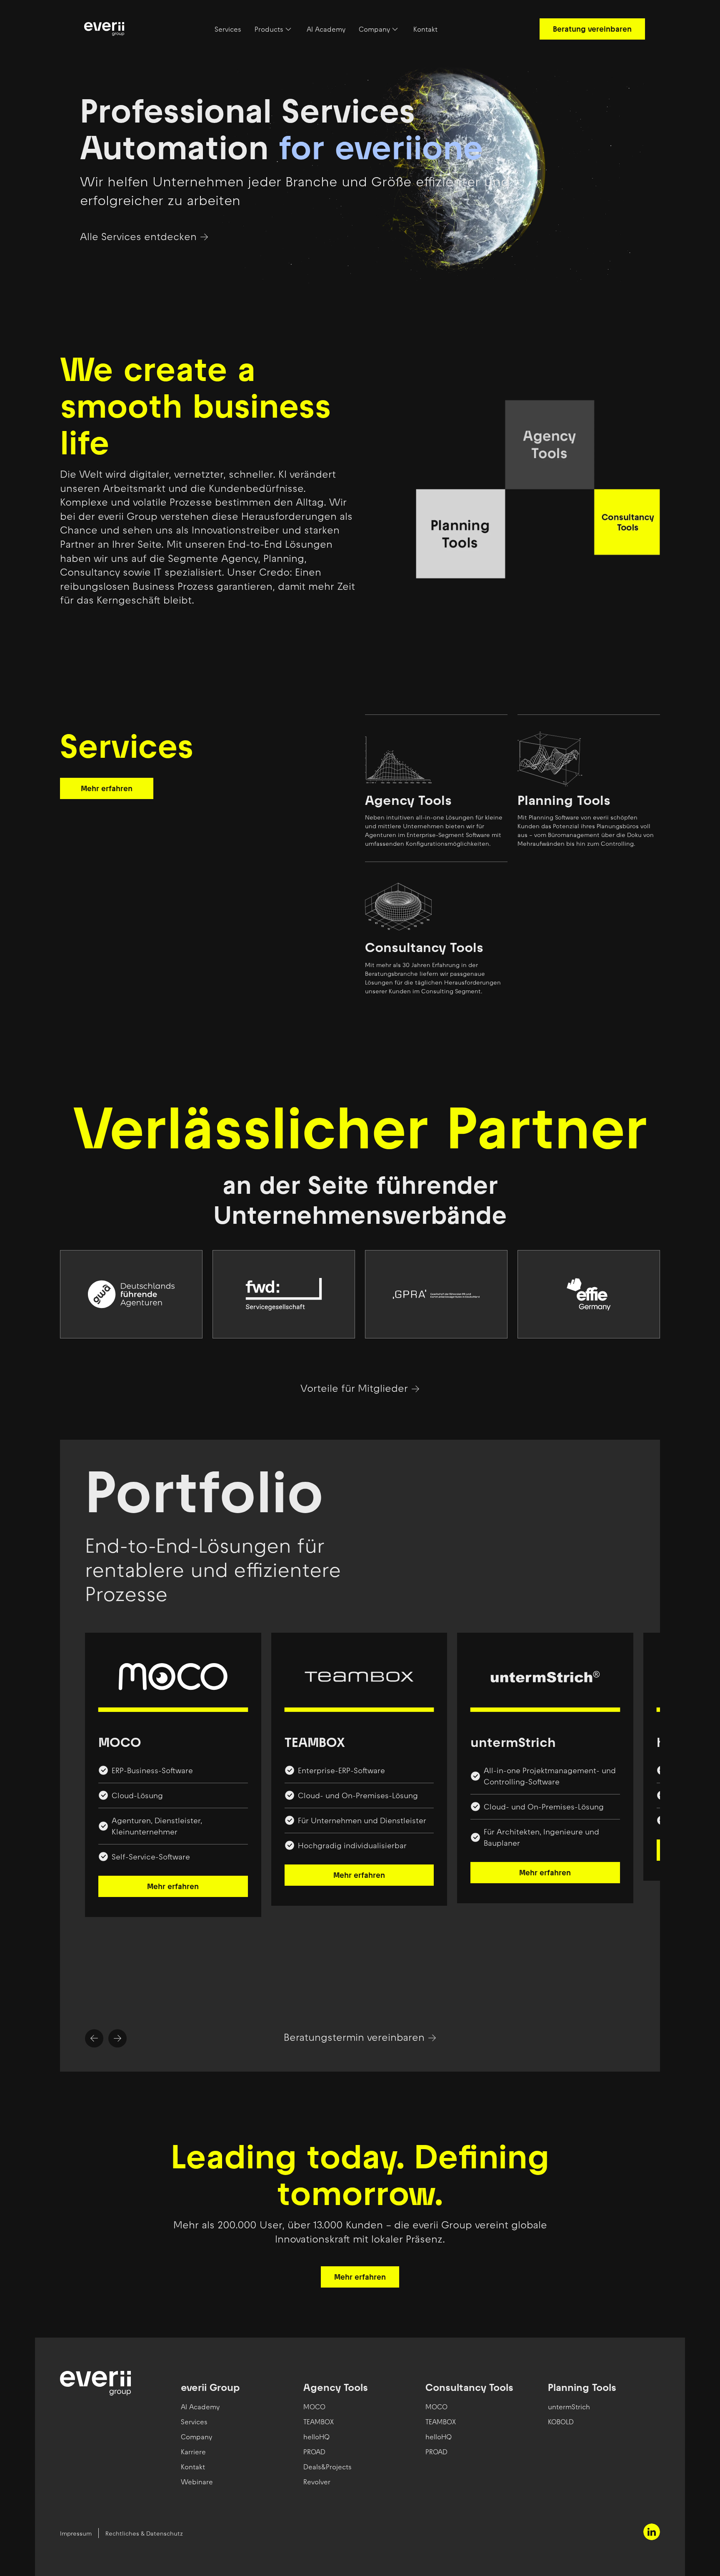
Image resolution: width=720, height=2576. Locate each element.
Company (374, 29)
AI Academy (326, 29)
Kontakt (425, 29)
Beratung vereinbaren (592, 29)
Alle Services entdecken (138, 237)
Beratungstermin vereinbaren (354, 2038)
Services (228, 29)
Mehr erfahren (107, 788)
